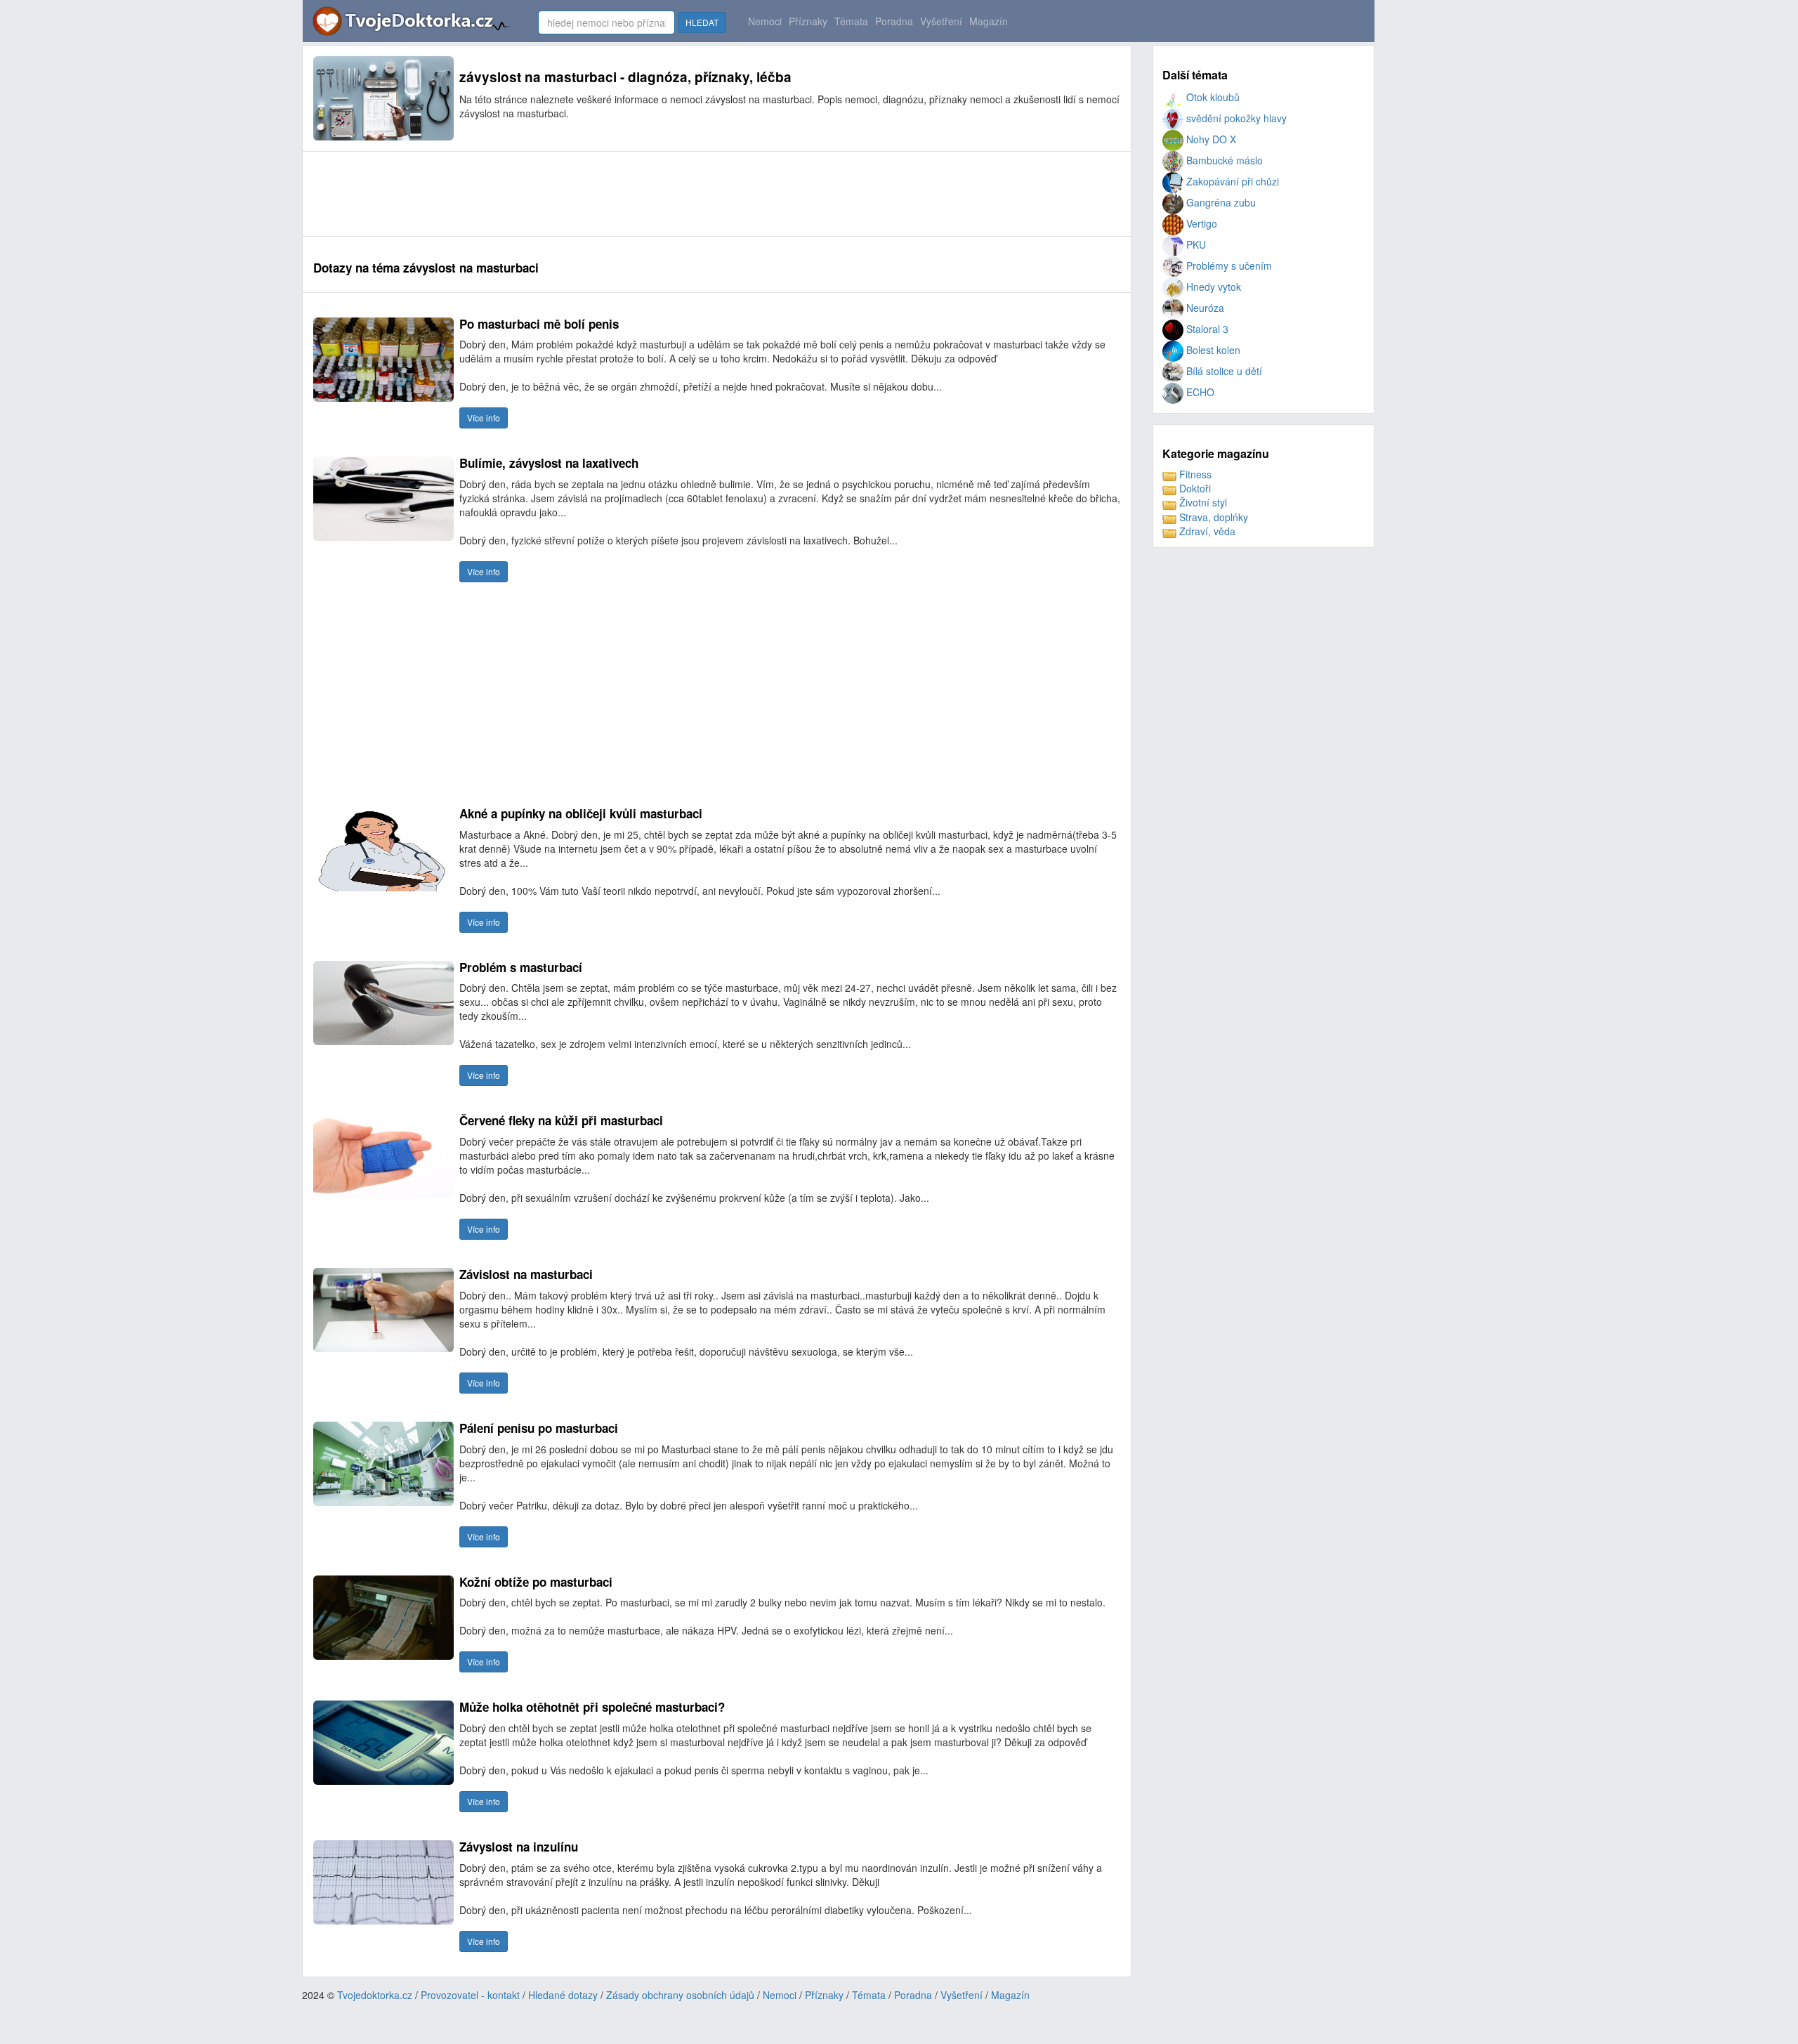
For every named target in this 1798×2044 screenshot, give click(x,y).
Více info (484, 418)
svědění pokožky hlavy (1235, 118)
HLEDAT (702, 22)
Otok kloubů (1212, 97)
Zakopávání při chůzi (1231, 181)
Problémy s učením (1228, 266)
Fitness (1194, 474)
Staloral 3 (1206, 329)
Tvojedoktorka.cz (375, 1995)
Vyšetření (941, 21)
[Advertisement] (569, 194)
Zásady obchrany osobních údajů (680, 1995)
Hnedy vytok (1212, 287)
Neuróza (1204, 308)
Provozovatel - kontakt (470, 1995)
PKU (1195, 244)
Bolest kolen (1212, 350)
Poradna (894, 21)
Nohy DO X (1210, 139)
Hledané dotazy (563, 1995)
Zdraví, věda (1206, 531)
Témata (851, 21)
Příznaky (808, 21)
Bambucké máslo (1223, 160)
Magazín (989, 21)
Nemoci (765, 21)
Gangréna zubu (1220, 202)
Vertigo (1200, 223)
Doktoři (1194, 488)
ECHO (1199, 392)
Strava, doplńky (1212, 517)
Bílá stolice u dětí (1223, 371)
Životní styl (1202, 502)
